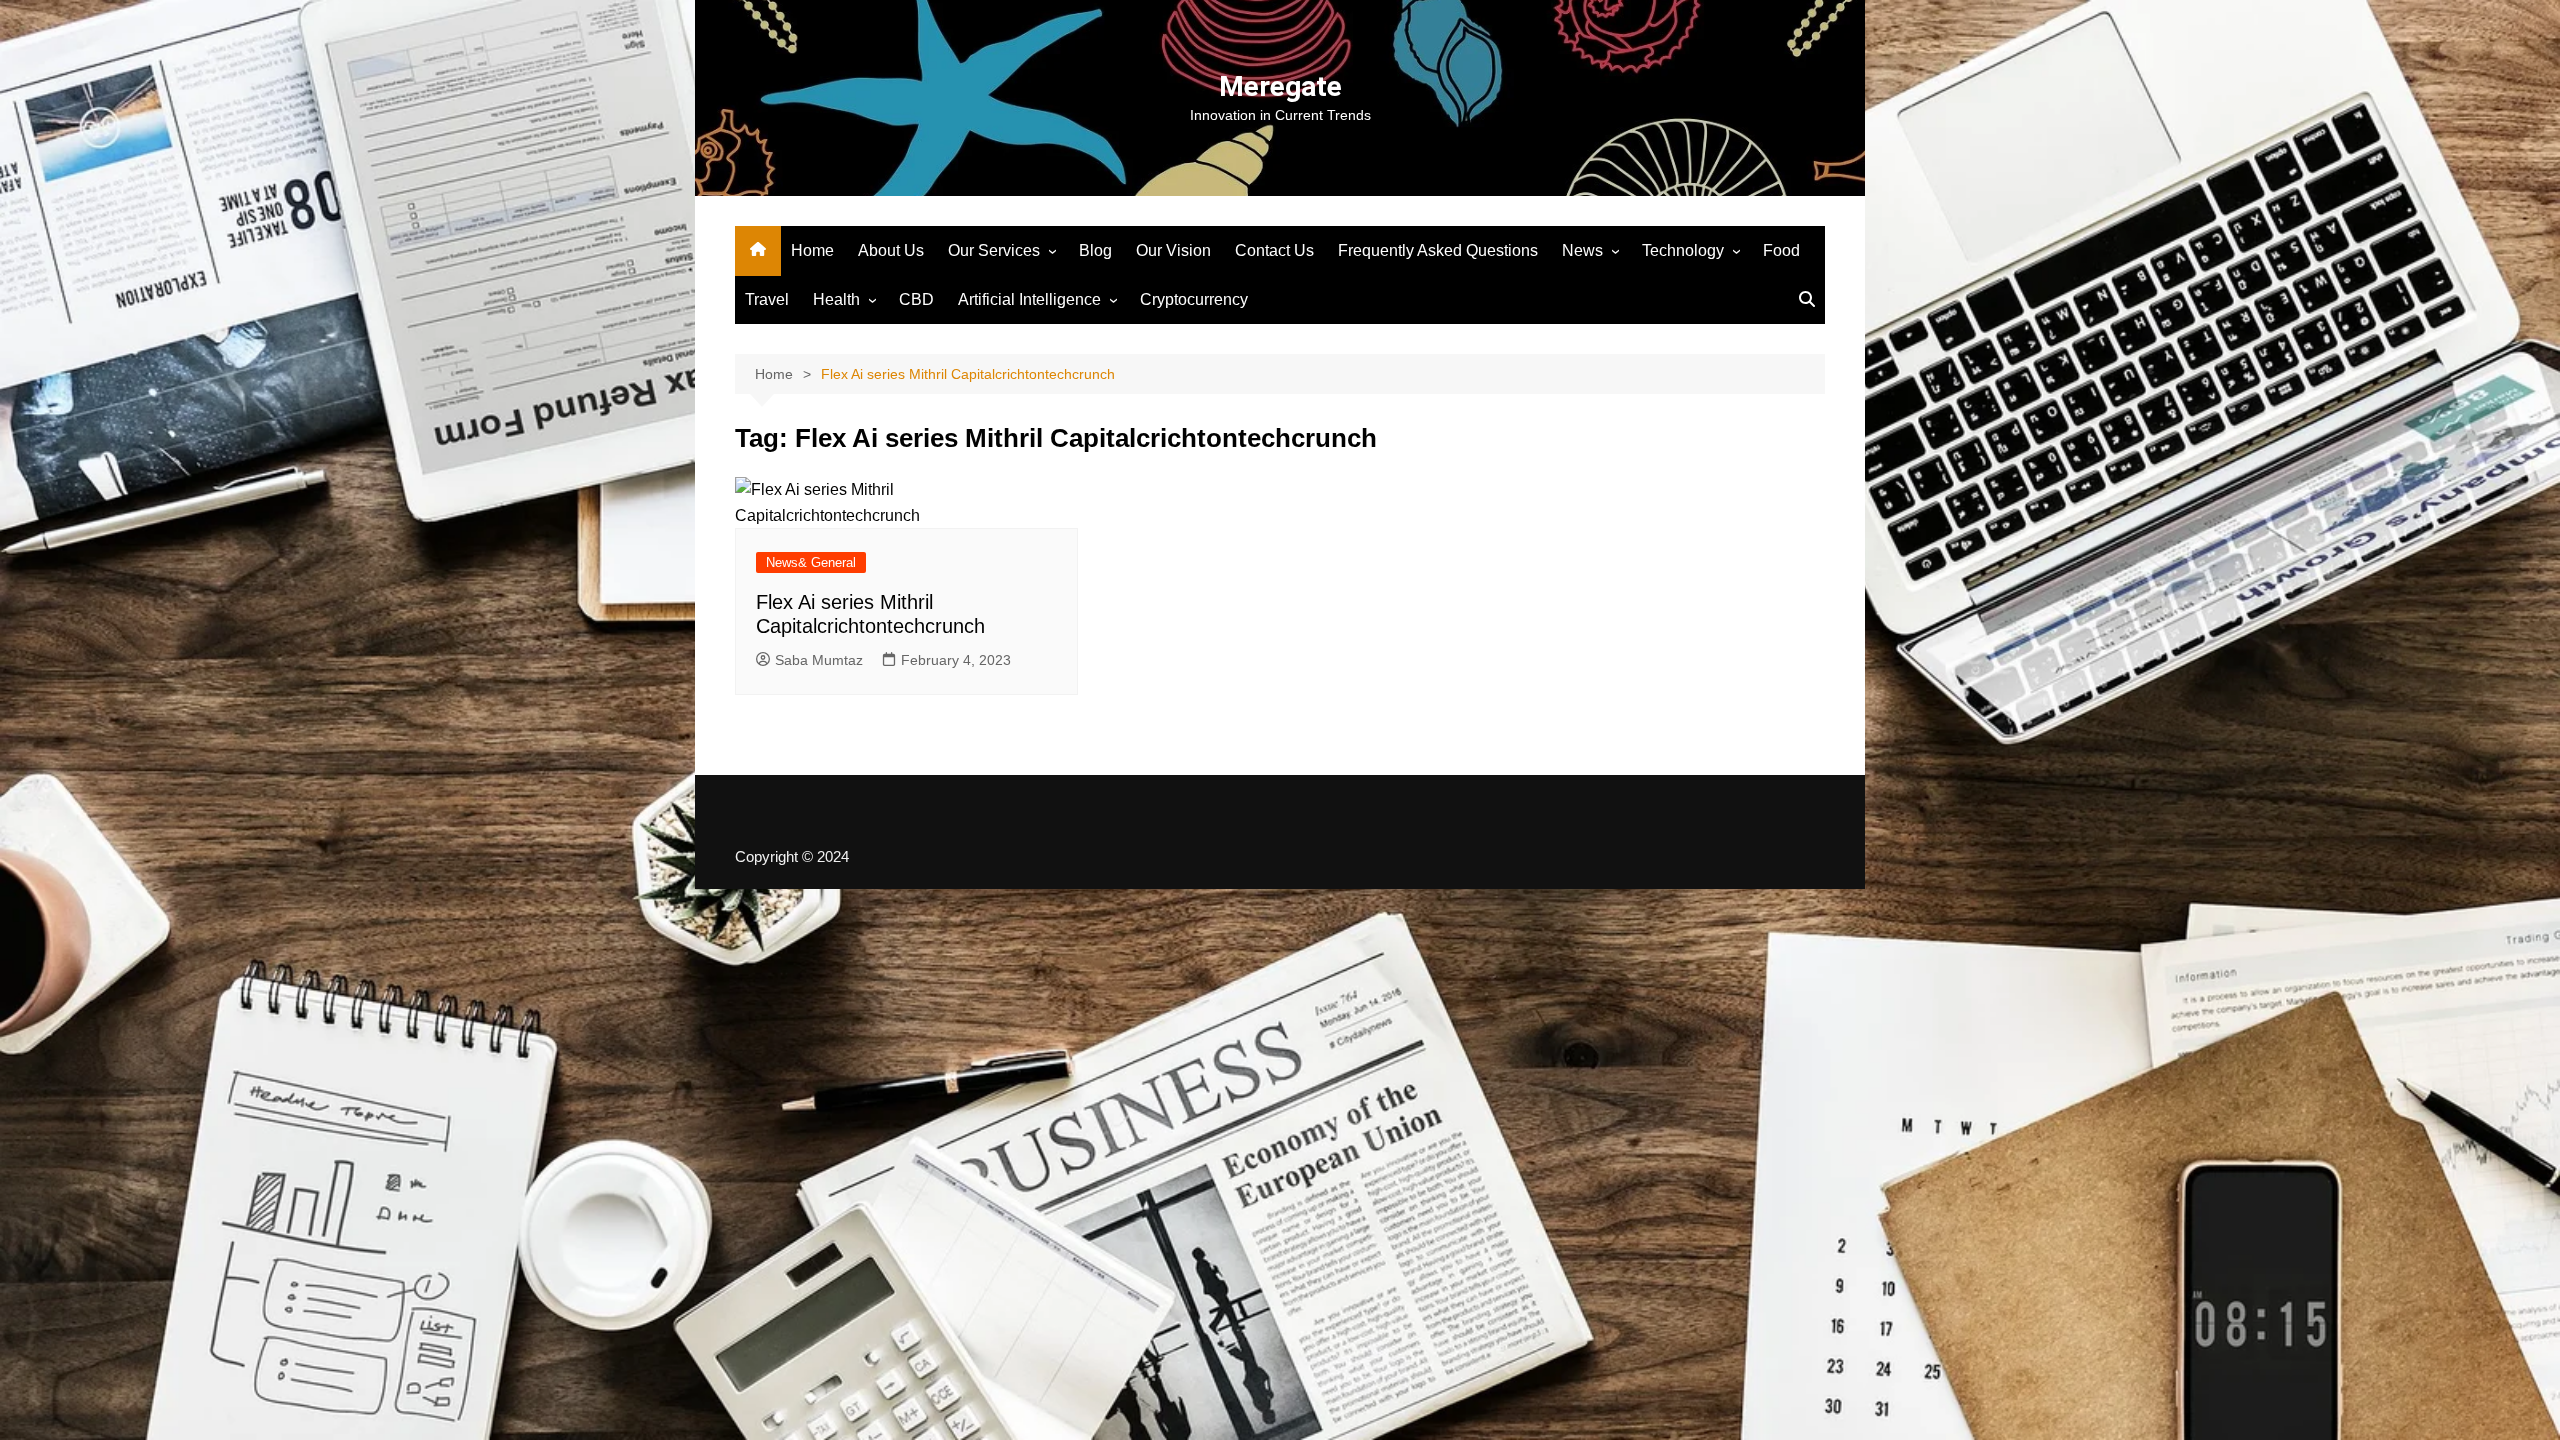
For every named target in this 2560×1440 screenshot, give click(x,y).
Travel (767, 299)
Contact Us (1274, 250)
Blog (1095, 250)
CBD (916, 299)
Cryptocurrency (1194, 299)
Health (836, 299)
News (1582, 250)
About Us (891, 250)
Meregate (1280, 86)
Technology (1683, 250)
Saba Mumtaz (819, 660)
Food (1781, 250)
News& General (811, 562)
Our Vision (1173, 250)
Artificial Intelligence (1029, 299)
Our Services (994, 250)
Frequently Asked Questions (1438, 250)
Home (812, 250)
